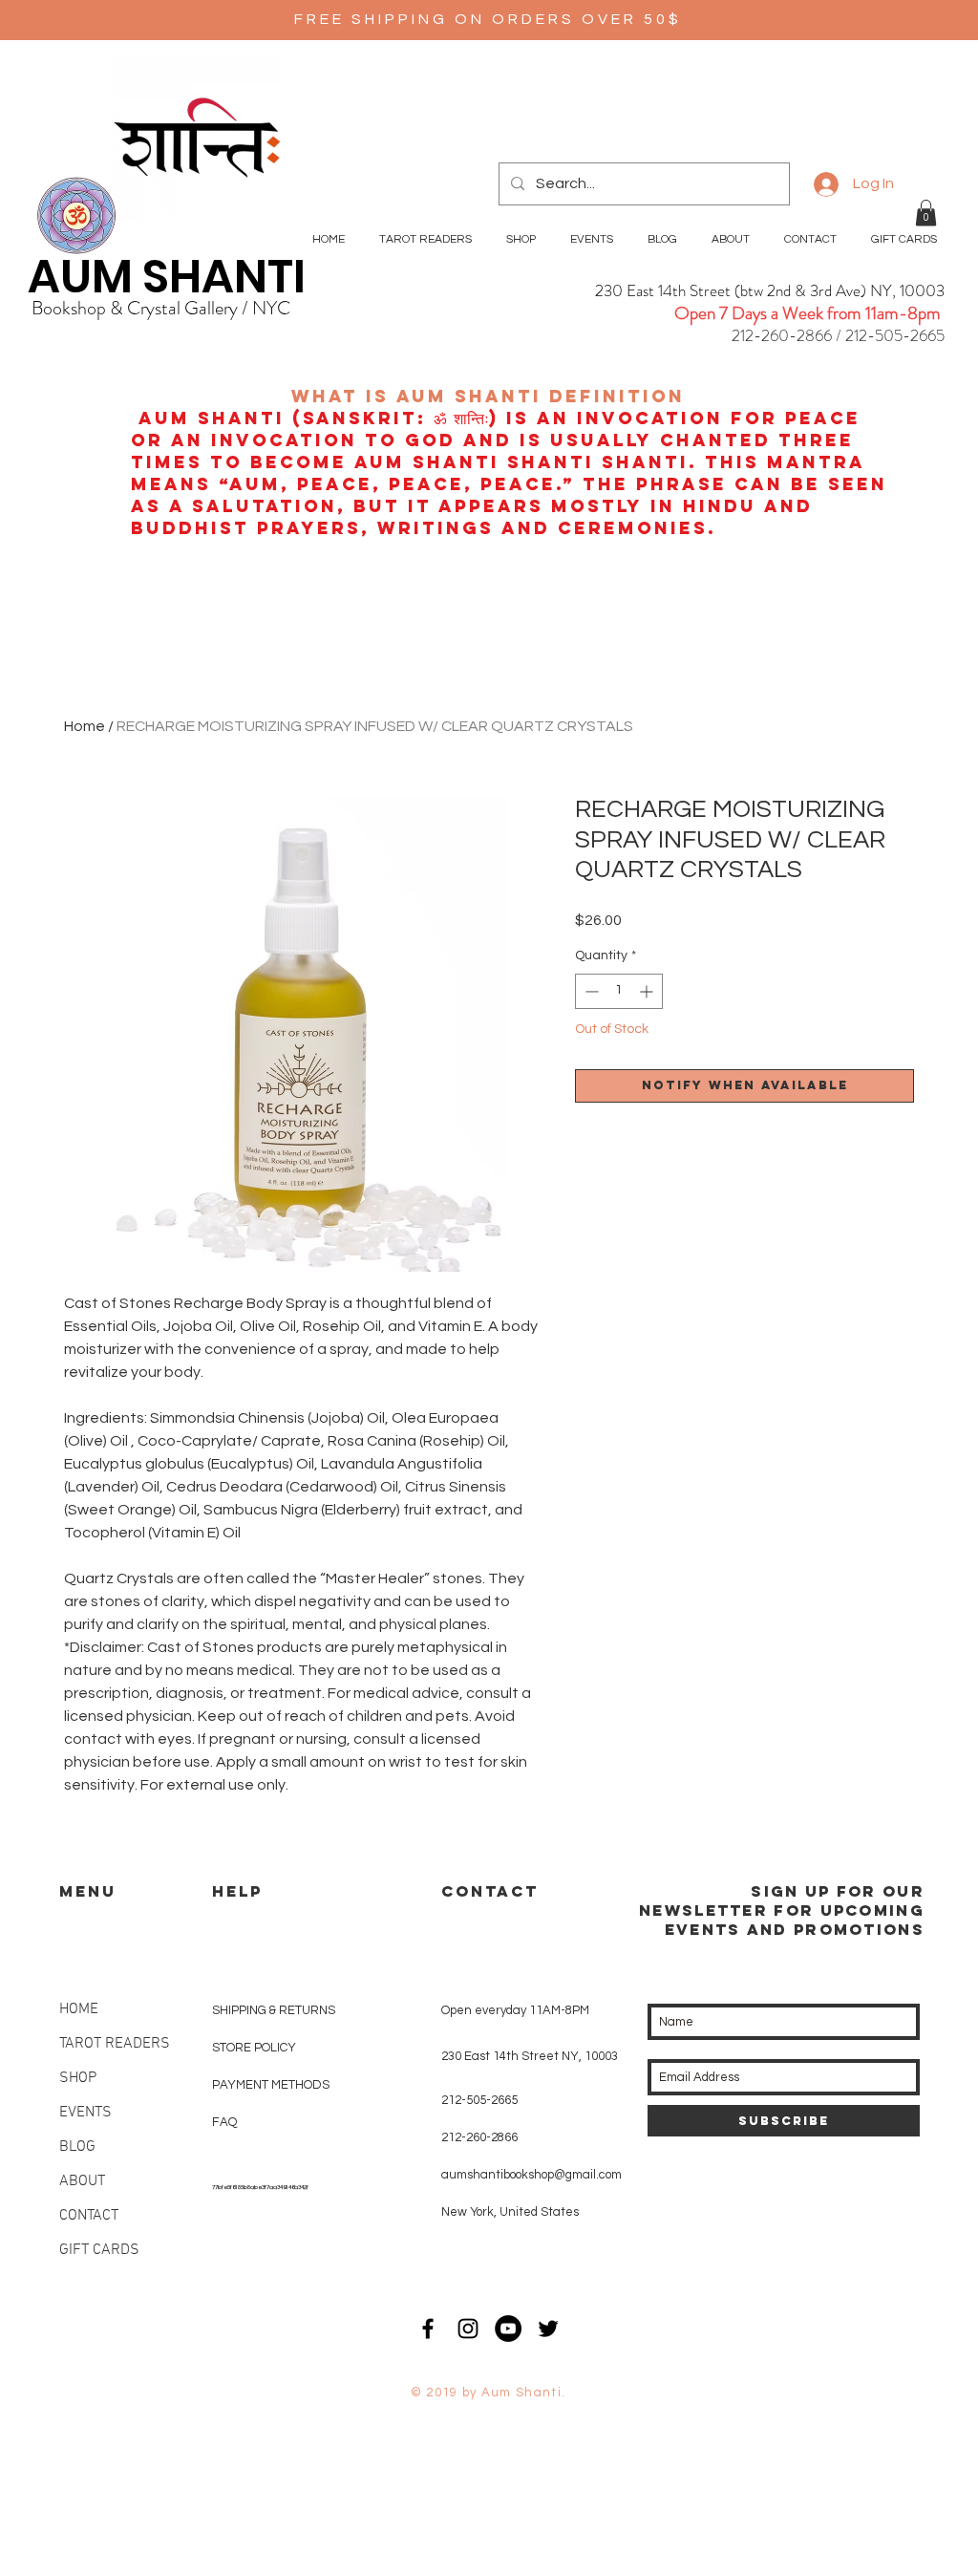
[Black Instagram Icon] (468, 2329)
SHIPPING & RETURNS (274, 2010)
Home (85, 726)
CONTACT (89, 2216)
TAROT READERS (115, 2044)
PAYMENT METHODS (271, 2085)
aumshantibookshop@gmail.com (532, 2175)
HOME (79, 2009)
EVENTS (85, 2113)
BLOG (77, 2147)
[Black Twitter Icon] (548, 2329)
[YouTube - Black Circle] (508, 2329)
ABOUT (82, 2181)
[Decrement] (590, 991)
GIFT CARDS (99, 2250)
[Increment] (648, 991)
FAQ (224, 2122)
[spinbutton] (619, 991)
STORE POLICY (255, 2048)
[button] (926, 213)
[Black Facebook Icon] (428, 2329)
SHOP (78, 2078)
